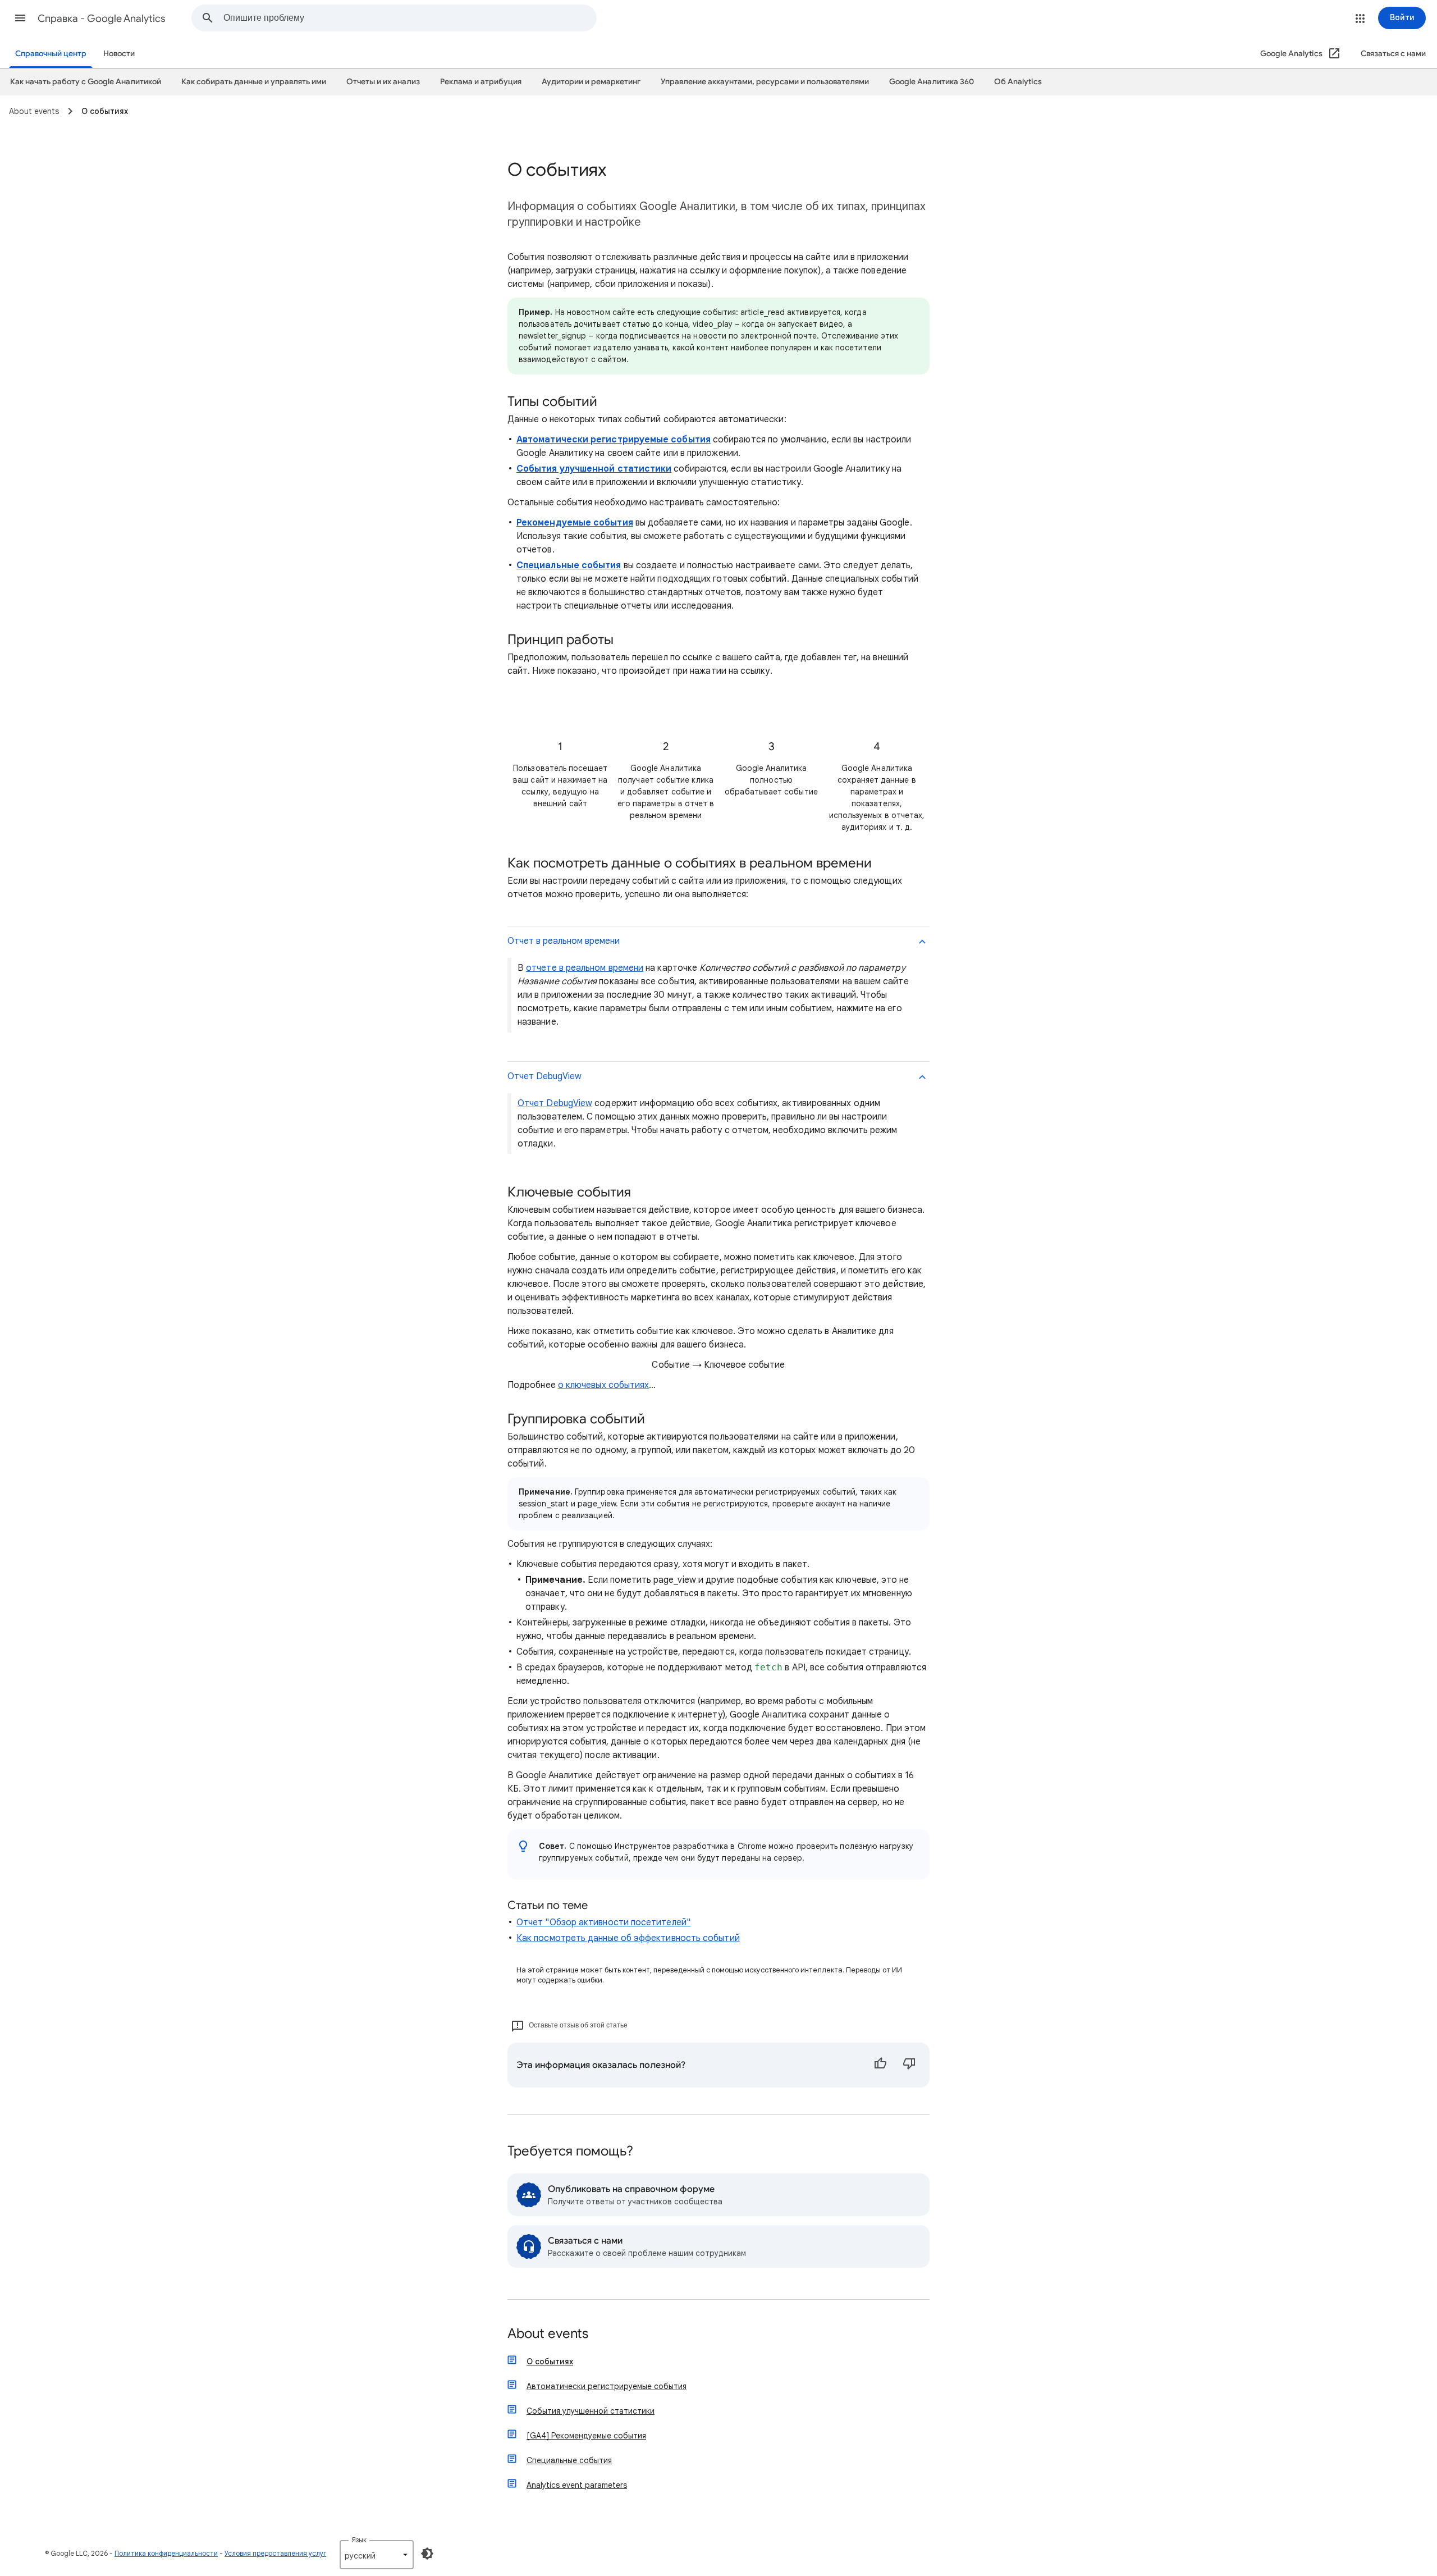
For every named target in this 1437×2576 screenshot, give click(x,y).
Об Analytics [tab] (1018, 82)
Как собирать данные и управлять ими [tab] (254, 82)
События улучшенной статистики (591, 2411)
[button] (20, 18)
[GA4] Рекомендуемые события (586, 2436)
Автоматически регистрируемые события (607, 2386)
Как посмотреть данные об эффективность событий (628, 1938)
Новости (119, 54)
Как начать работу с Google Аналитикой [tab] (86, 82)
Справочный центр (51, 54)
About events (548, 2334)
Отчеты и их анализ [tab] (383, 82)
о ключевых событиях (604, 1385)
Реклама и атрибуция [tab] (481, 82)
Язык (359, 2540)
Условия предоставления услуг (275, 2553)
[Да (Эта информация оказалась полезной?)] (880, 2065)
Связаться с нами (1393, 54)
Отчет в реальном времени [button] (564, 941)
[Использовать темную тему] (427, 2554)
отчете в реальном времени (585, 968)
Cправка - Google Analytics (102, 19)
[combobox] (410, 18)
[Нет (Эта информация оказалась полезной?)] (909, 2065)
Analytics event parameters (577, 2485)
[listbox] (377, 2555)
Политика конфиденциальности (166, 2553)
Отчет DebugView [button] (544, 1076)
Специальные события (569, 2460)
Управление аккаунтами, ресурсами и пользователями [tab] (765, 82)
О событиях (550, 2362)
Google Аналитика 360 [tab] (932, 82)
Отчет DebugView (555, 1103)
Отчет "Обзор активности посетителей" (603, 1922)
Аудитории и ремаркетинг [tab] (591, 82)
